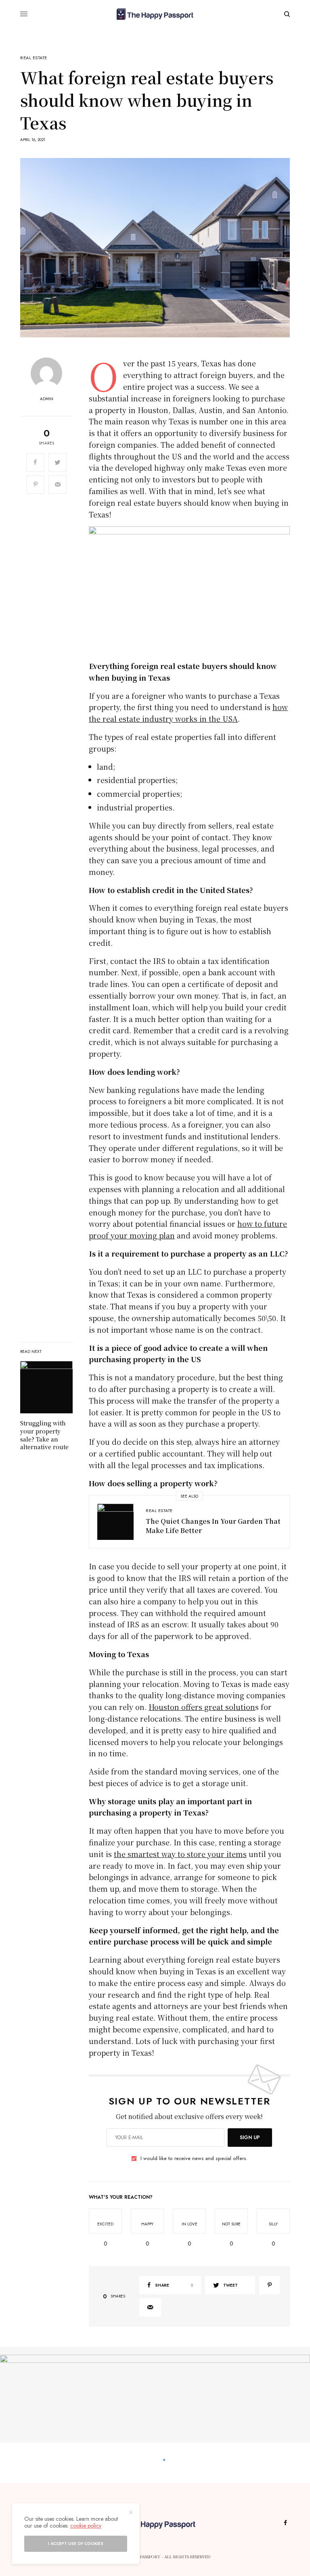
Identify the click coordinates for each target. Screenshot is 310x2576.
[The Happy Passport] (155, 14)
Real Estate (34, 58)
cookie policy (86, 2526)
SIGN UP (250, 2138)
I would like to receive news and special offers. (194, 2158)
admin (47, 399)
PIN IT (194, 593)
